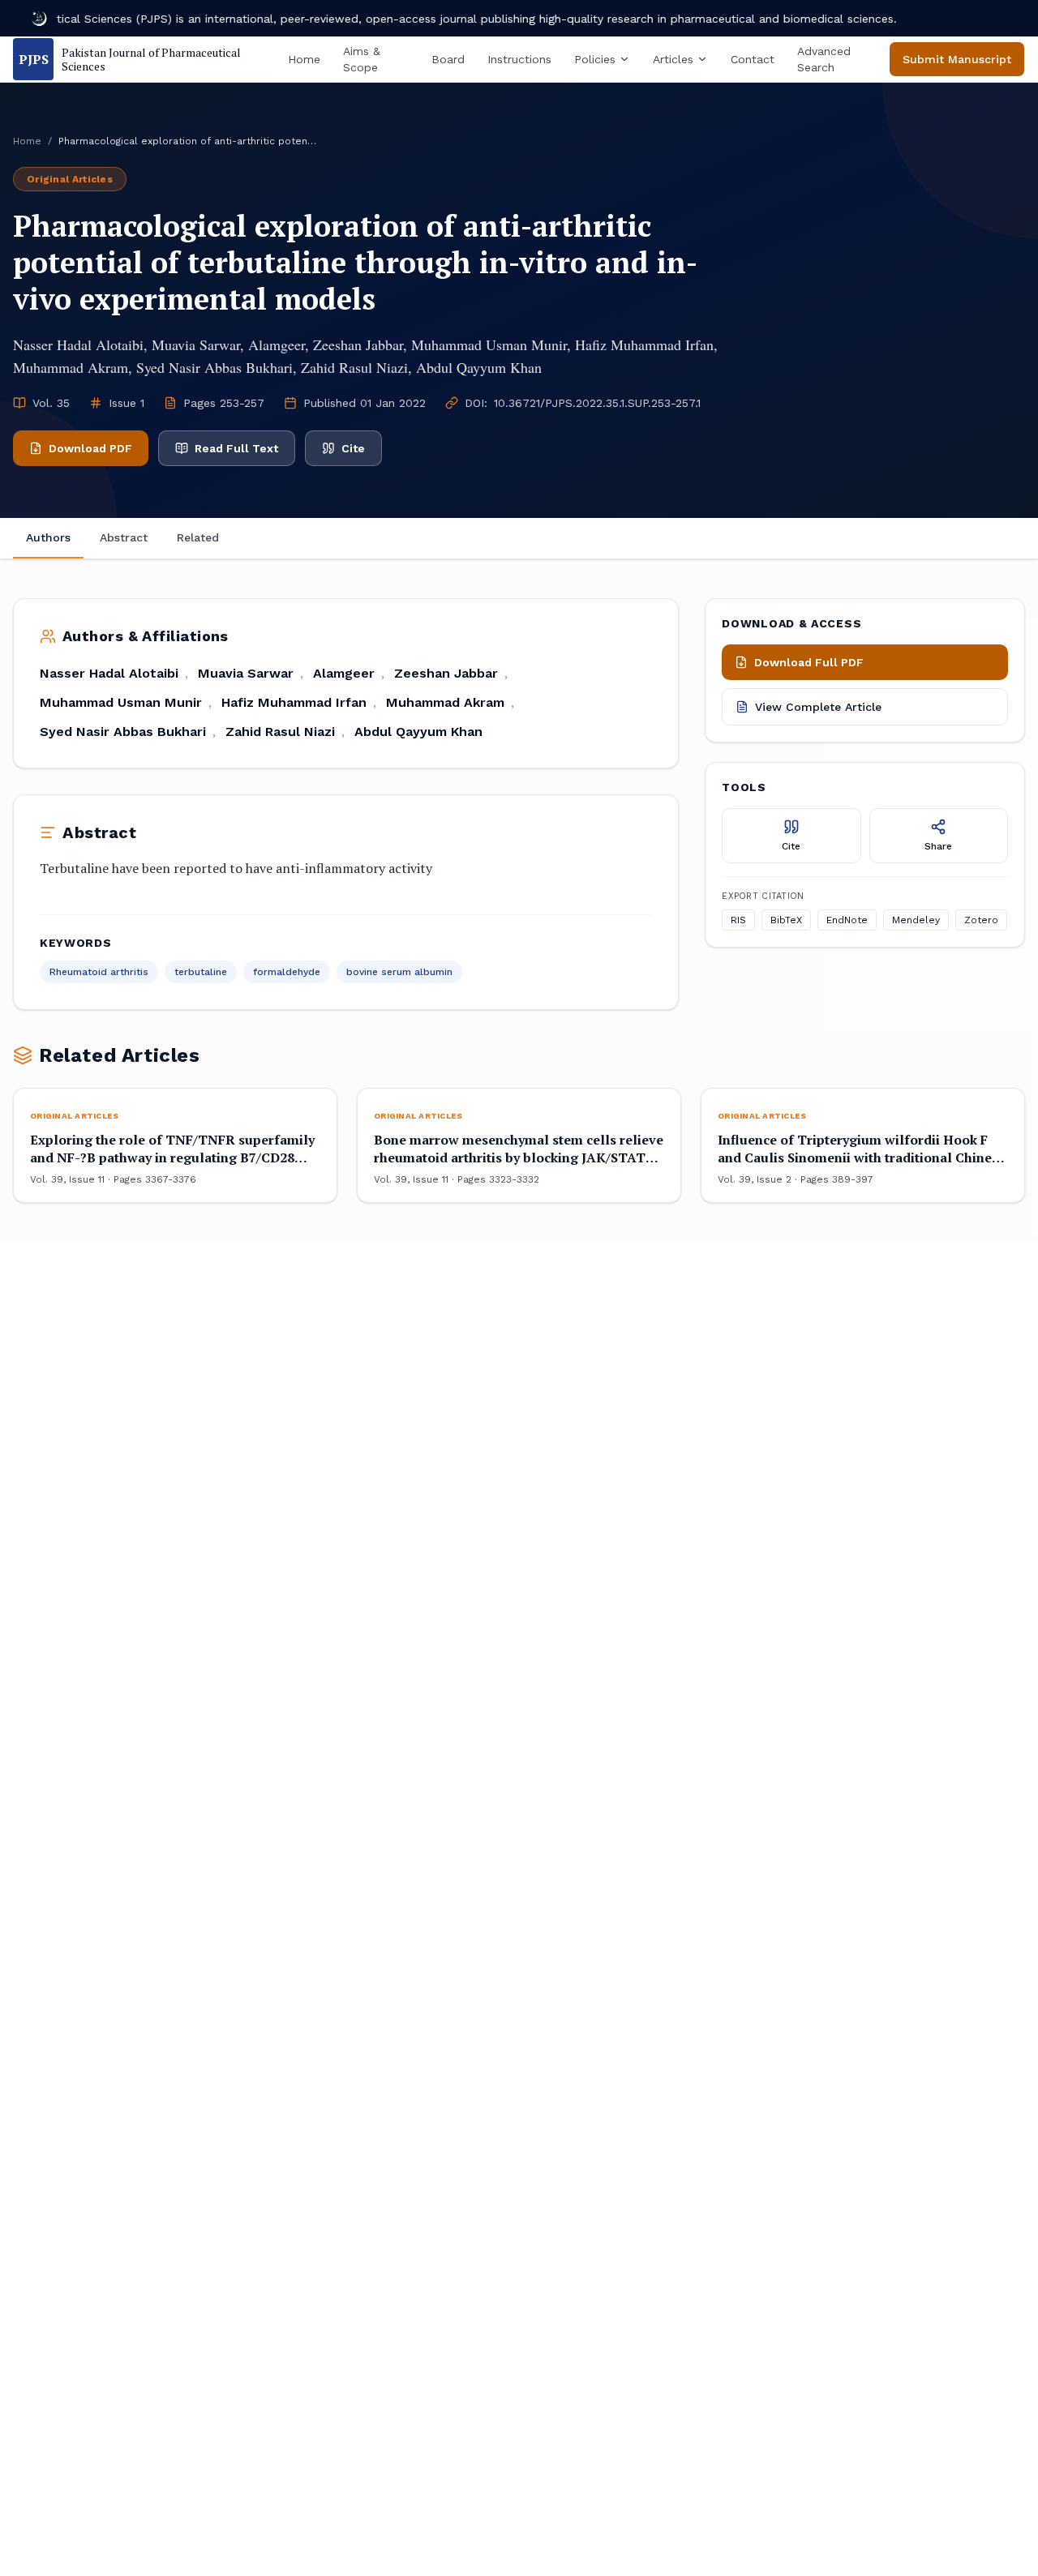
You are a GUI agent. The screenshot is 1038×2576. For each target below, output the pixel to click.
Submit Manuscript (957, 59)
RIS (738, 921)
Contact (753, 59)
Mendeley (916, 921)
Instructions (519, 59)
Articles (673, 59)
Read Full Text (236, 448)
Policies (595, 59)
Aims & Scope (362, 59)
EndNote (847, 921)
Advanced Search (824, 59)
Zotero (981, 921)
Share (938, 846)
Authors (48, 537)
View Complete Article (818, 707)
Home (304, 59)
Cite (353, 448)
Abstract (124, 537)
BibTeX (786, 921)
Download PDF (90, 448)
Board (448, 59)
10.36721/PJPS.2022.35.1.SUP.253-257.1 (597, 403)
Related (198, 537)
